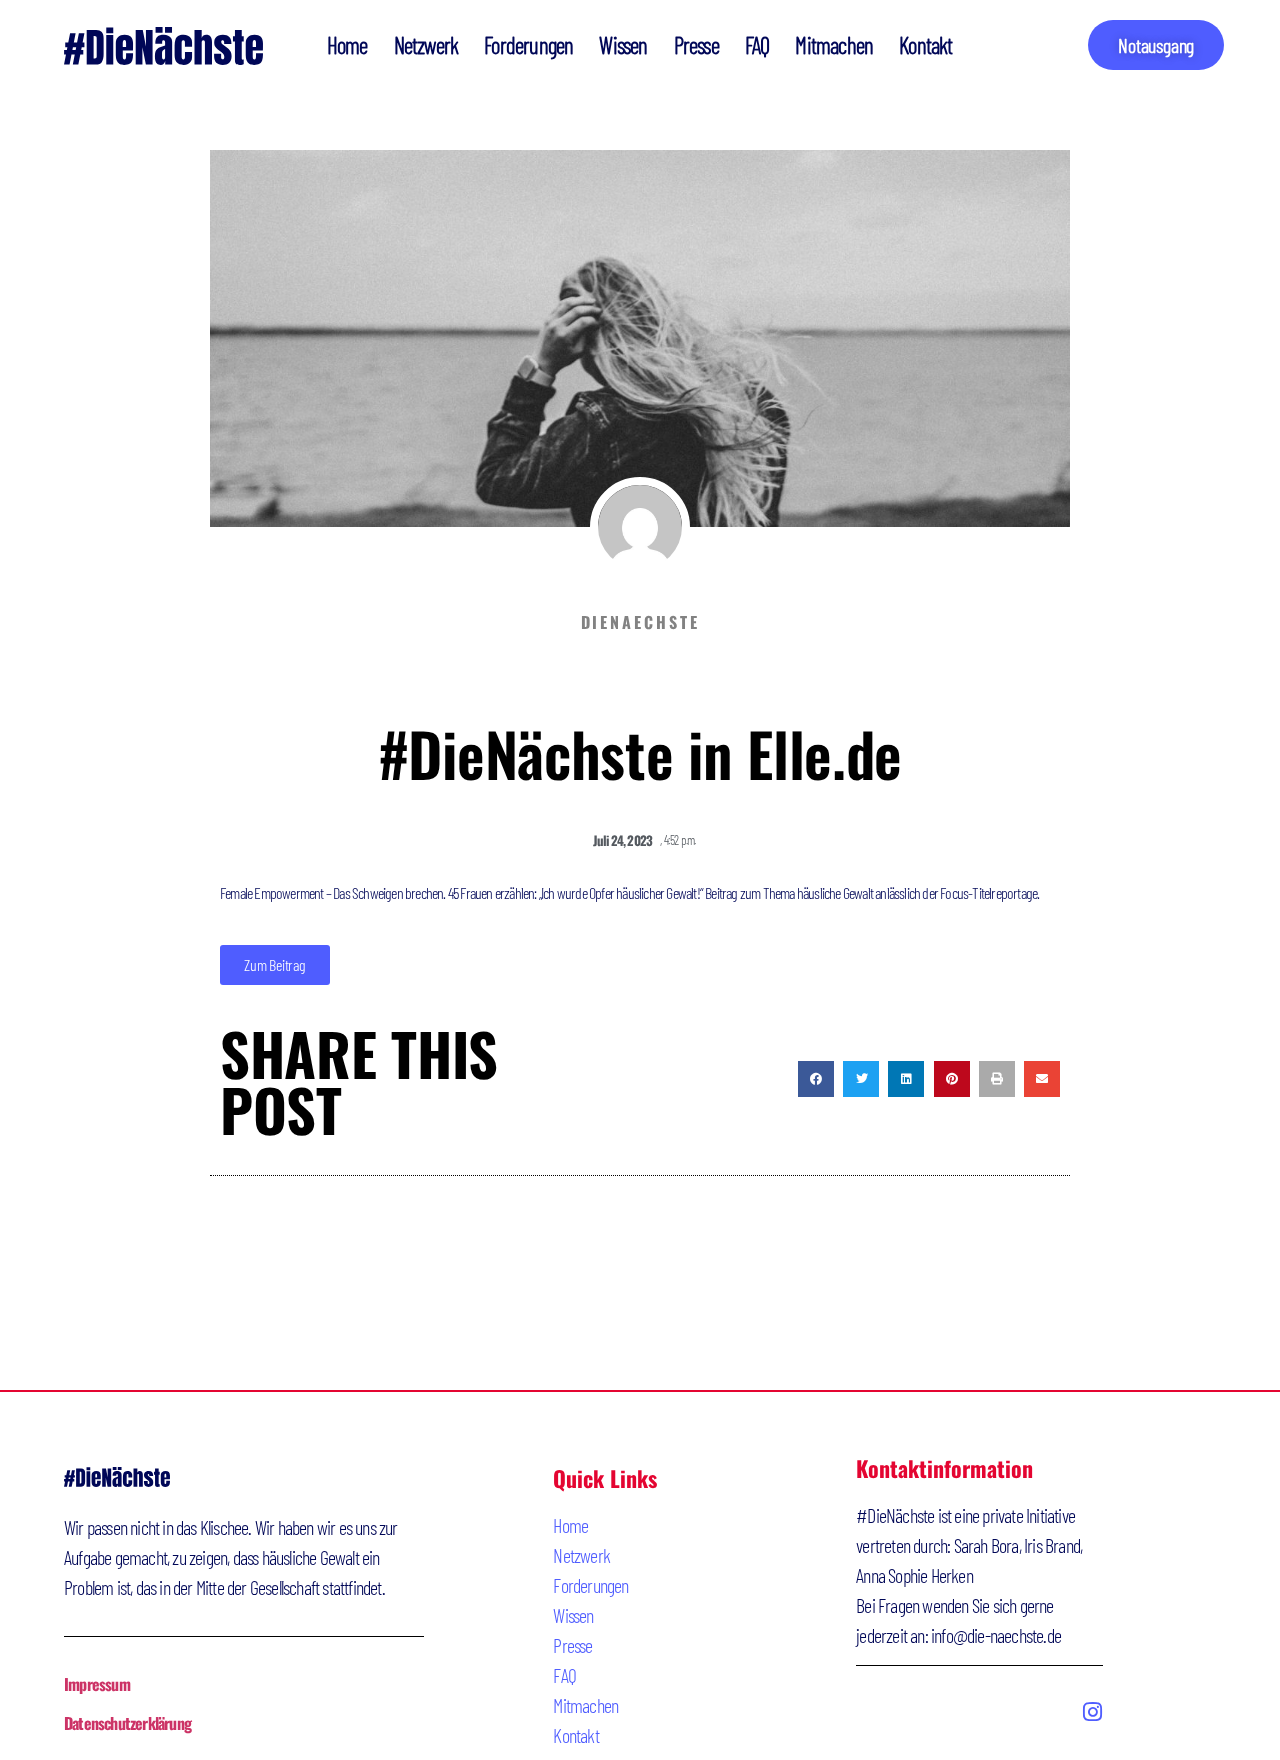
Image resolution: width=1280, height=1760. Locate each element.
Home (347, 45)
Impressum (97, 1684)
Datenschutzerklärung (127, 1723)
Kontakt (925, 45)
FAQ (757, 45)
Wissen (623, 45)
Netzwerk (426, 45)
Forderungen (528, 45)
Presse (696, 45)
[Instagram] (1092, 1712)
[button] (816, 1079)
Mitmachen (834, 45)
